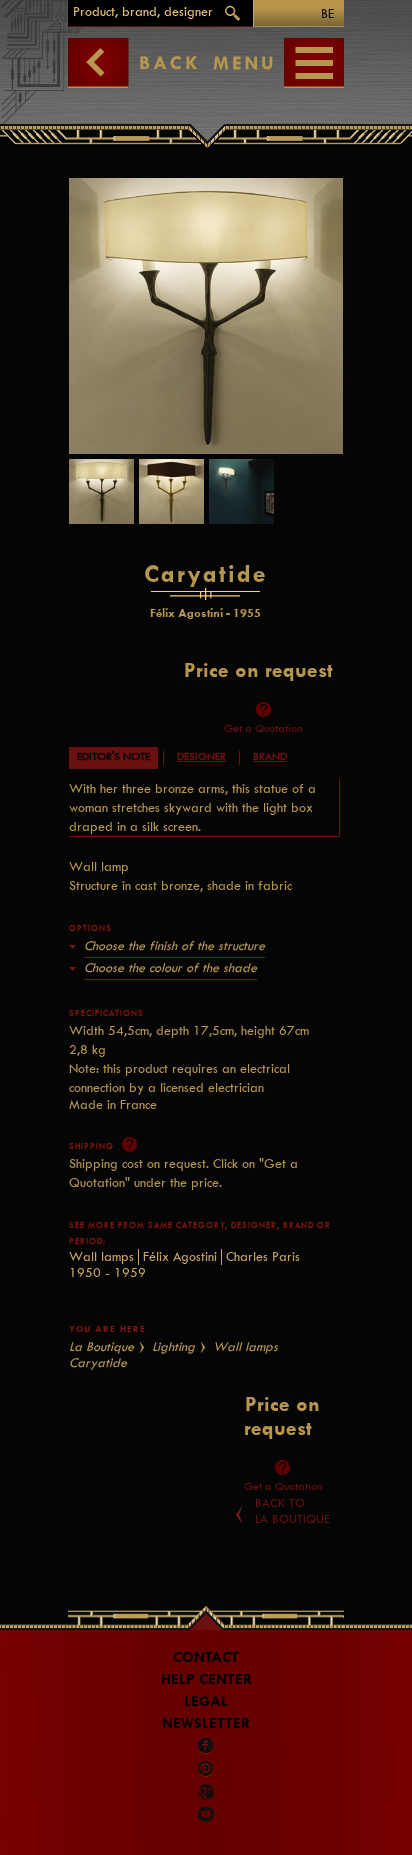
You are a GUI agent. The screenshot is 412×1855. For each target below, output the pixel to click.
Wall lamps (101, 1256)
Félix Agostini (180, 1256)
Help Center (206, 1679)
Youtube (206, 1814)
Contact (206, 1657)
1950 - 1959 (107, 1272)
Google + (207, 1792)
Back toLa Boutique (292, 1511)
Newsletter (206, 1723)
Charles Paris (263, 1256)
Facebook (206, 1746)
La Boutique (101, 1346)
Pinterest (206, 1769)
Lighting (173, 1346)
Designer (201, 756)
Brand (270, 756)
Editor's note (113, 756)
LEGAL (206, 1701)
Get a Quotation (263, 728)
